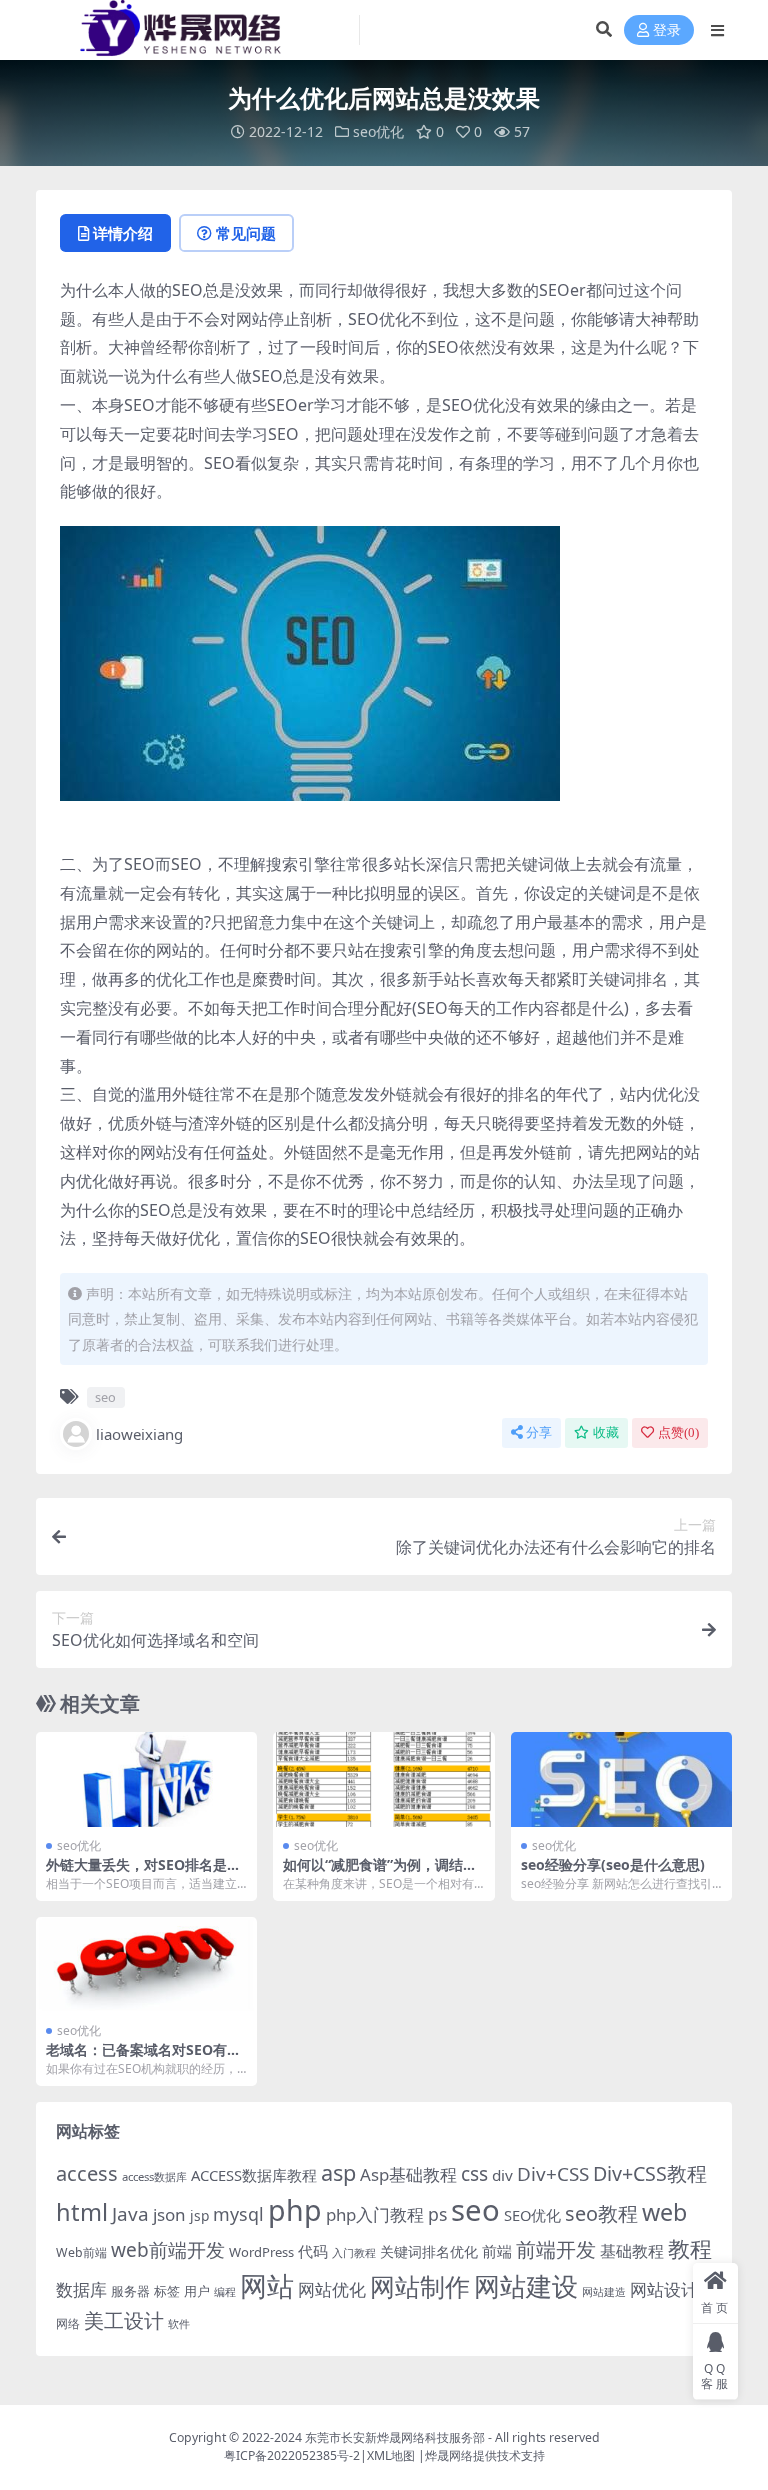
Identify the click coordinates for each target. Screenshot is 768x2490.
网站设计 (664, 2289)
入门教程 (354, 2252)
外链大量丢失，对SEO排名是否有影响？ (143, 1873)
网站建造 (604, 2291)
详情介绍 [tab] (123, 233)
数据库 (81, 2289)
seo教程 (601, 2213)
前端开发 (556, 2249)
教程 (690, 2248)
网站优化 (332, 2289)
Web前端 (81, 2252)
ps (437, 2214)
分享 (539, 1432)
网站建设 (526, 2286)
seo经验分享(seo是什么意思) (613, 1864)
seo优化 (378, 131)
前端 (497, 2251)
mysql (238, 2214)
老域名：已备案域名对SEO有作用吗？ (143, 2058)
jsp (199, 2215)
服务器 (130, 2291)
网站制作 (420, 2286)
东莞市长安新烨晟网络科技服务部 (395, 2437)
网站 (267, 2285)
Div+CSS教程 (650, 2173)
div (502, 2175)
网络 (68, 2323)
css (474, 2174)
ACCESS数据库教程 (254, 2175)
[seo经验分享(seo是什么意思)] (621, 1779)
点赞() (678, 1432)
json (169, 2214)
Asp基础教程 (408, 2174)
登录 (667, 30)
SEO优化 (532, 2215)
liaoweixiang (139, 1434)
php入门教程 (375, 2214)
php (295, 2209)
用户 (197, 2291)
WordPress (261, 2252)
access (87, 2173)
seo (105, 1397)
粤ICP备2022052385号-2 (292, 2455)
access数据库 (154, 2176)
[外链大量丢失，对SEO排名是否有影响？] (146, 1779)
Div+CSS (553, 2174)
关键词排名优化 (429, 2251)
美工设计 (124, 2320)
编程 (225, 2292)
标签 (167, 2291)
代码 (313, 2251)
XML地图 (391, 2455)
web (664, 2212)
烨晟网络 (449, 2455)
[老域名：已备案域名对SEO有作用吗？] (146, 1964)
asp (338, 2172)
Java (130, 2214)
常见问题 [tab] (246, 233)
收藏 (606, 1432)
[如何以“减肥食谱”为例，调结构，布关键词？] (383, 1779)
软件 (179, 2323)
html (82, 2212)
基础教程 (632, 2251)
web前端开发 (168, 2250)
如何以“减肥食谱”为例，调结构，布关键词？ (373, 1873)
